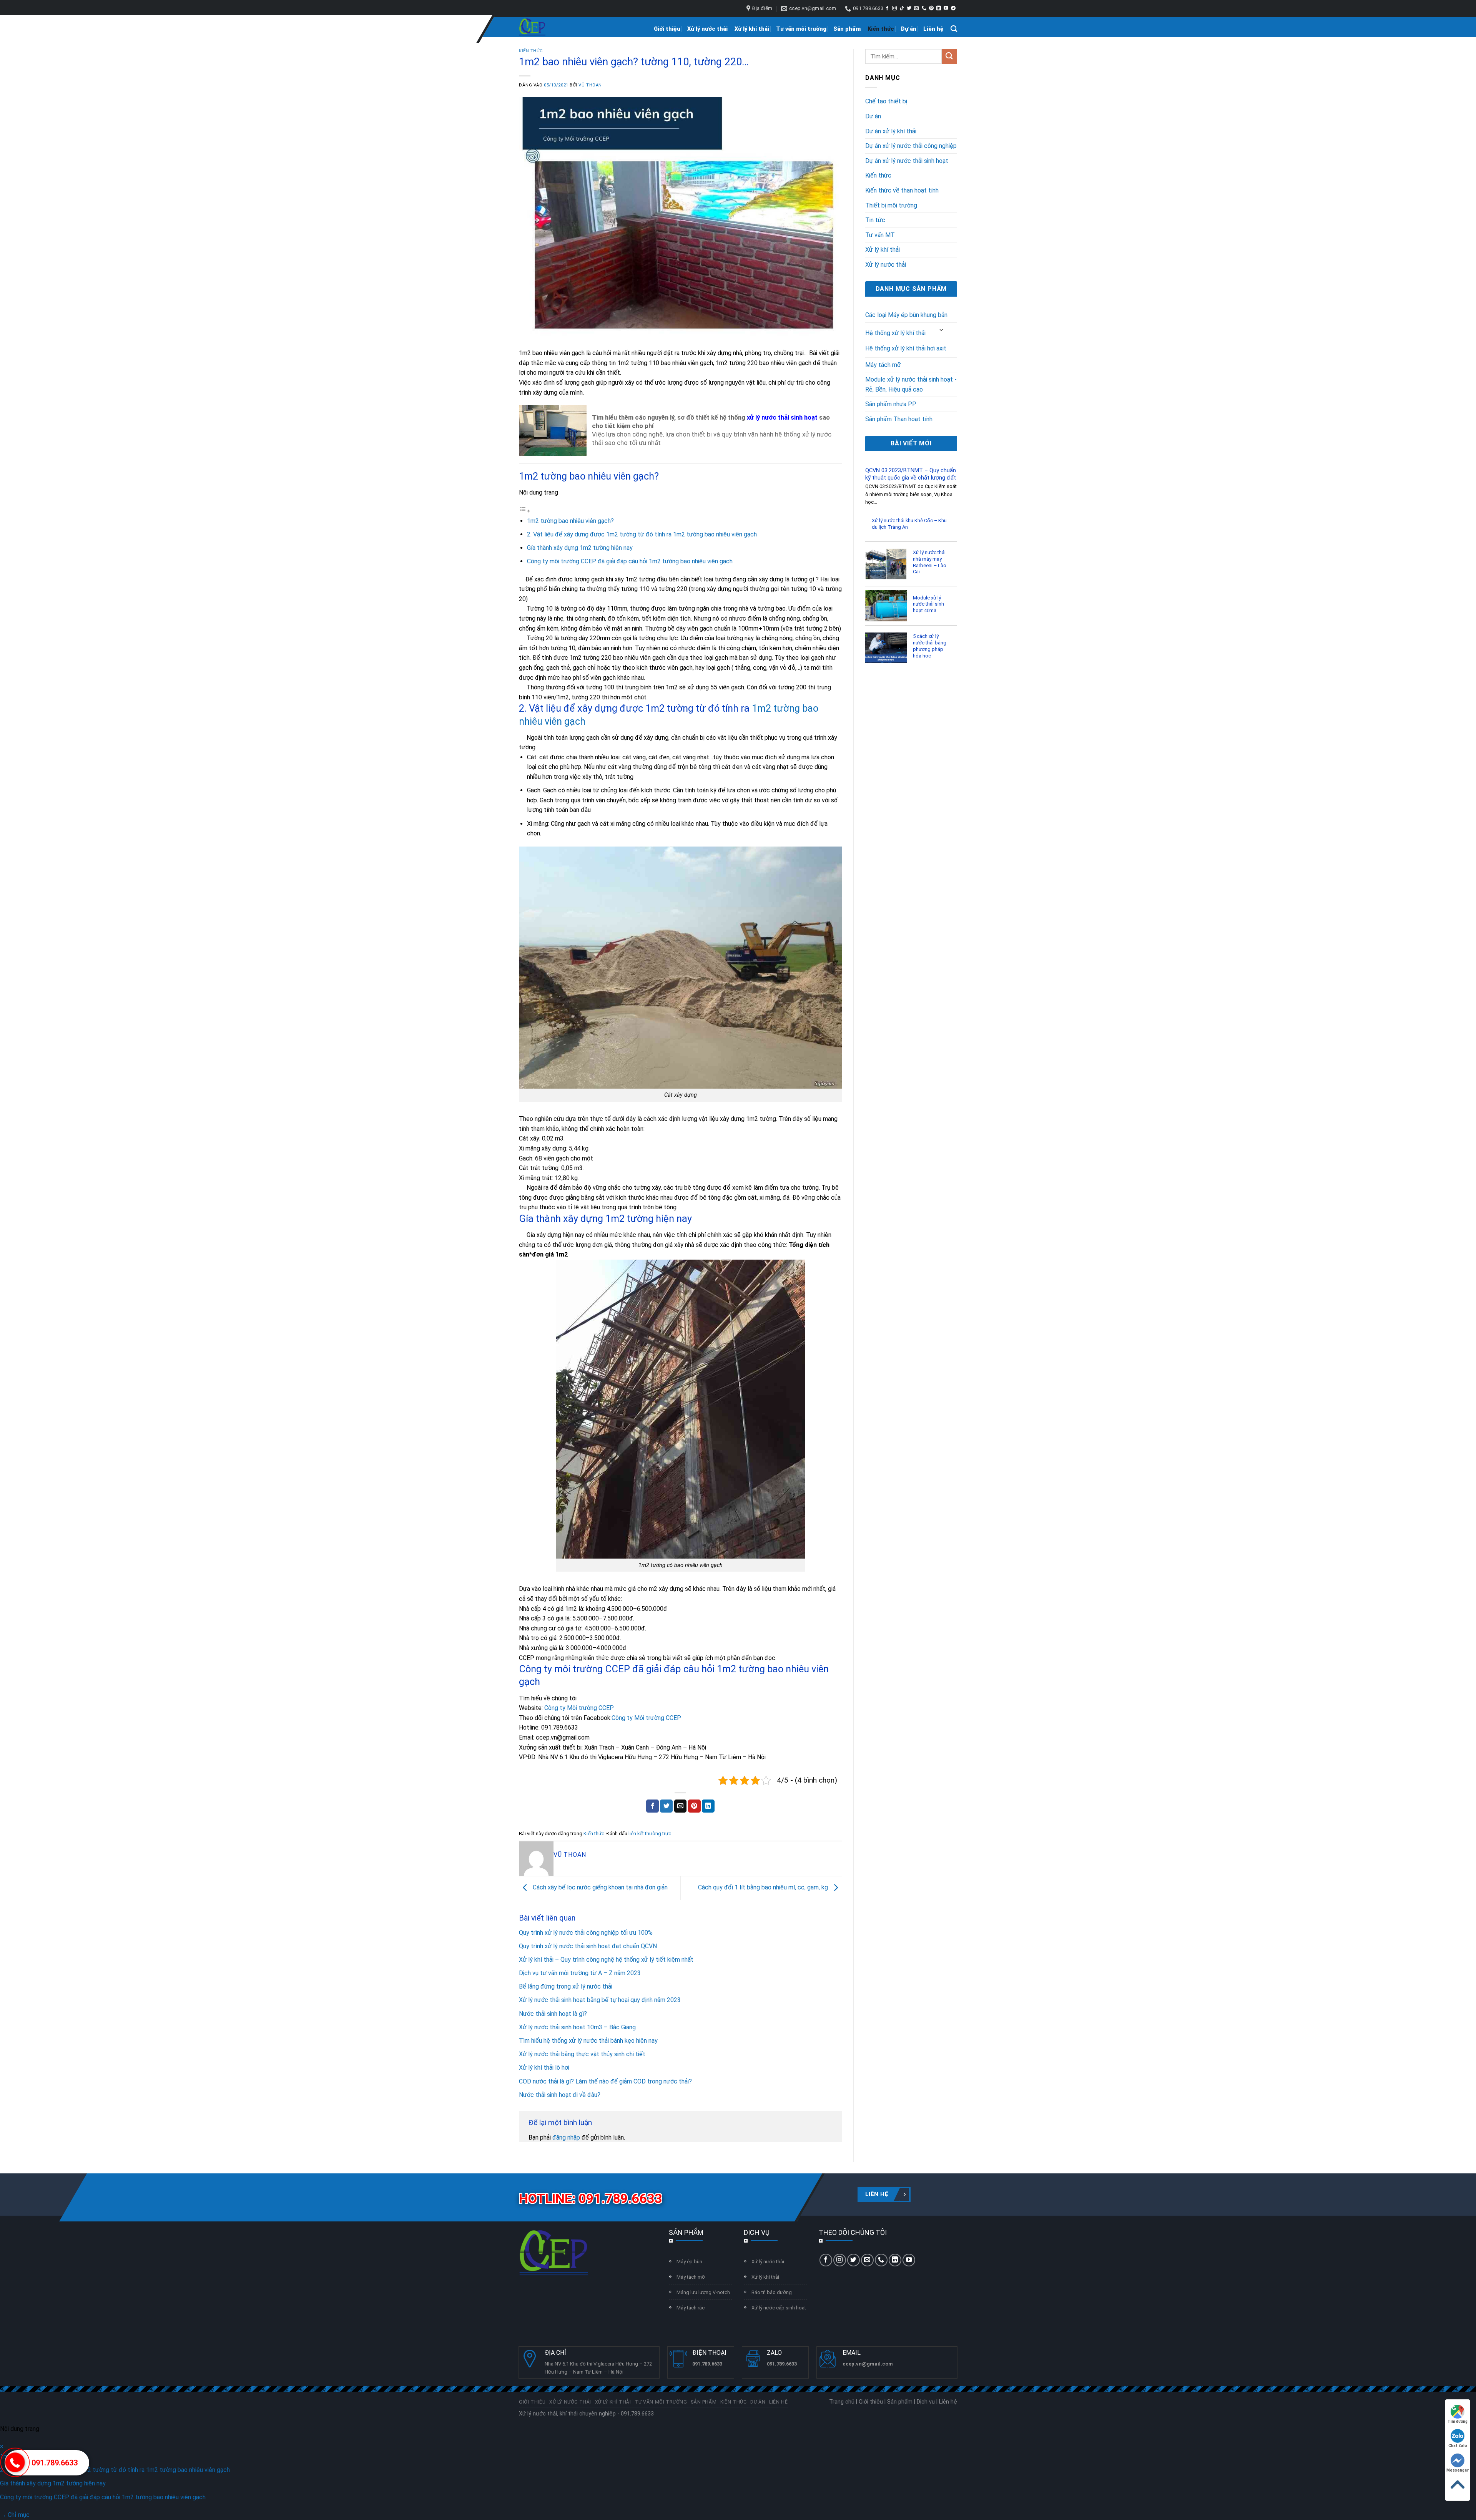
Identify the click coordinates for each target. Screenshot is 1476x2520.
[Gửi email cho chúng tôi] (916, 8)
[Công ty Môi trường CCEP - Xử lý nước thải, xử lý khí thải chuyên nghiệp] (532, 27)
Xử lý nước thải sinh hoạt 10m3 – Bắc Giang (577, 2027)
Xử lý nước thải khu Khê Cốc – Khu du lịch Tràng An (909, 524)
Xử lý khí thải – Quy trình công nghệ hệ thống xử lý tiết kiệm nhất (606, 1960)
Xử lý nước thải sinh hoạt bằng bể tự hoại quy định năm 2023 (600, 2000)
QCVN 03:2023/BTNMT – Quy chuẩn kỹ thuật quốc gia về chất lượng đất (911, 474)
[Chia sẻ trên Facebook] (652, 1806)
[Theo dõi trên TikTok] (902, 8)
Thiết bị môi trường (891, 205)
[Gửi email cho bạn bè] (681, 1806)
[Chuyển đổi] (942, 330)
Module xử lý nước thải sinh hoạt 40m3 (928, 604)
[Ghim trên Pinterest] (694, 1806)
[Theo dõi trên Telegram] (953, 8)
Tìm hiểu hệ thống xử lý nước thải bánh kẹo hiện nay (588, 2041)
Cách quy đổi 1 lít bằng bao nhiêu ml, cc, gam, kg (764, 1887)
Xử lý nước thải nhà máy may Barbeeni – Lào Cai (930, 562)
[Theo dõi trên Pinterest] (931, 8)
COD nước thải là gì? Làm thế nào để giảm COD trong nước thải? (605, 2081)
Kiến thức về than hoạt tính (902, 190)
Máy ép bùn (689, 2262)
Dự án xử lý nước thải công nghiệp (911, 146)
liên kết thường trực (650, 1834)
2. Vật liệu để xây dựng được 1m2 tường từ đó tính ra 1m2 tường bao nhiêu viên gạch (642, 534)
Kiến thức (881, 29)
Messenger (1458, 2470)
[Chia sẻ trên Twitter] (666, 1806)
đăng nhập (566, 2137)
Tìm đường (1458, 2421)
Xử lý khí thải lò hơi (544, 2068)
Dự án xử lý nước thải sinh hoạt (907, 161)
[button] (2, 2446)
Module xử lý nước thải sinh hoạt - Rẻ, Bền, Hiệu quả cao (911, 384)
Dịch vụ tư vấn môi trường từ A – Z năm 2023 (580, 1973)
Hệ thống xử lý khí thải (895, 333)
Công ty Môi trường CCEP (579, 1708)
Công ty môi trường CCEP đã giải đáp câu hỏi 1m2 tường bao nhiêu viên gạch (630, 561)
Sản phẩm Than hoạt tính (899, 419)
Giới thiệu (667, 29)
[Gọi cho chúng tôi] (924, 8)
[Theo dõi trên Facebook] (887, 8)
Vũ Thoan (590, 85)
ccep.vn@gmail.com (868, 2364)
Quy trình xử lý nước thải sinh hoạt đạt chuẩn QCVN (588, 1946)
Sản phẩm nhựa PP (891, 404)
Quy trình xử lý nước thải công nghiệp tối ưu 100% (586, 1933)
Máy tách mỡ (883, 365)
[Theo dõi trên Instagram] (894, 8)
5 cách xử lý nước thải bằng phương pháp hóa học (930, 646)
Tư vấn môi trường (801, 29)
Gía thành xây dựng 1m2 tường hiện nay (580, 548)
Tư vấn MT (880, 235)
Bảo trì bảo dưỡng (772, 2292)
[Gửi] (949, 56)
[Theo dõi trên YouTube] (946, 8)
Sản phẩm (847, 29)
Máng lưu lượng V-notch (703, 2292)
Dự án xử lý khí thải (891, 131)
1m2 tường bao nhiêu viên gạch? (570, 521)
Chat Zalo (1458, 2446)
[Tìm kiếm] (954, 29)
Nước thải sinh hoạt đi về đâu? (560, 2095)
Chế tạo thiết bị (886, 101)
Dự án (909, 29)
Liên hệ (933, 29)
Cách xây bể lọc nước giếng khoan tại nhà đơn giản (599, 1887)
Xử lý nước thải (707, 29)
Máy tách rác (691, 2308)
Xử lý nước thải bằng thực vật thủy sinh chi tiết (582, 2054)
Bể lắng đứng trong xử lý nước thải (566, 1986)
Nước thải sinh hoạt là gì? (553, 2014)
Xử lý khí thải (752, 29)
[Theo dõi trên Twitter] (909, 8)
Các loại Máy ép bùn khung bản (906, 315)
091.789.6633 (55, 2463)
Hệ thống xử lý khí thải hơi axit (906, 348)
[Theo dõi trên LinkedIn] (939, 8)
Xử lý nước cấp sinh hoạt (779, 2308)
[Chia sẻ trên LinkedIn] (708, 1806)
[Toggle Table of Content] (525, 511)
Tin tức (875, 220)
